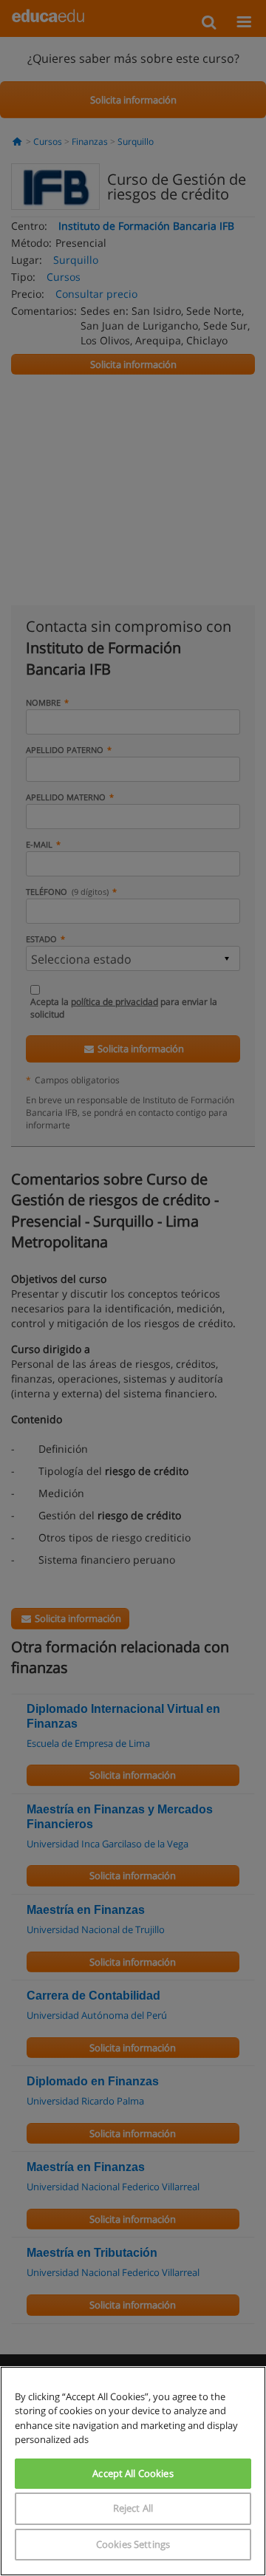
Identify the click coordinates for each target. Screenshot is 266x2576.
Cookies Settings (133, 2544)
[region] (133, 2471)
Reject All (133, 2508)
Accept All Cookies (133, 2473)
